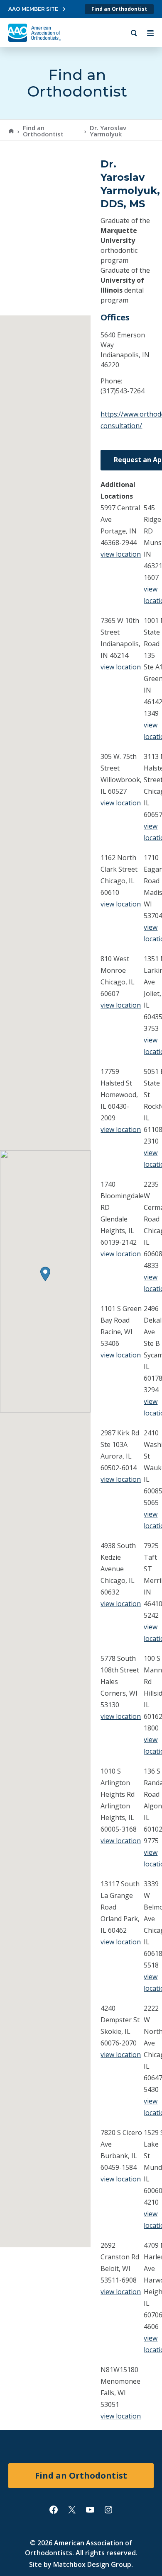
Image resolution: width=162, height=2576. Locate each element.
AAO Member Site (33, 9)
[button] (45, 1274)
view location (121, 554)
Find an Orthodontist (119, 9)
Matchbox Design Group (92, 2564)
